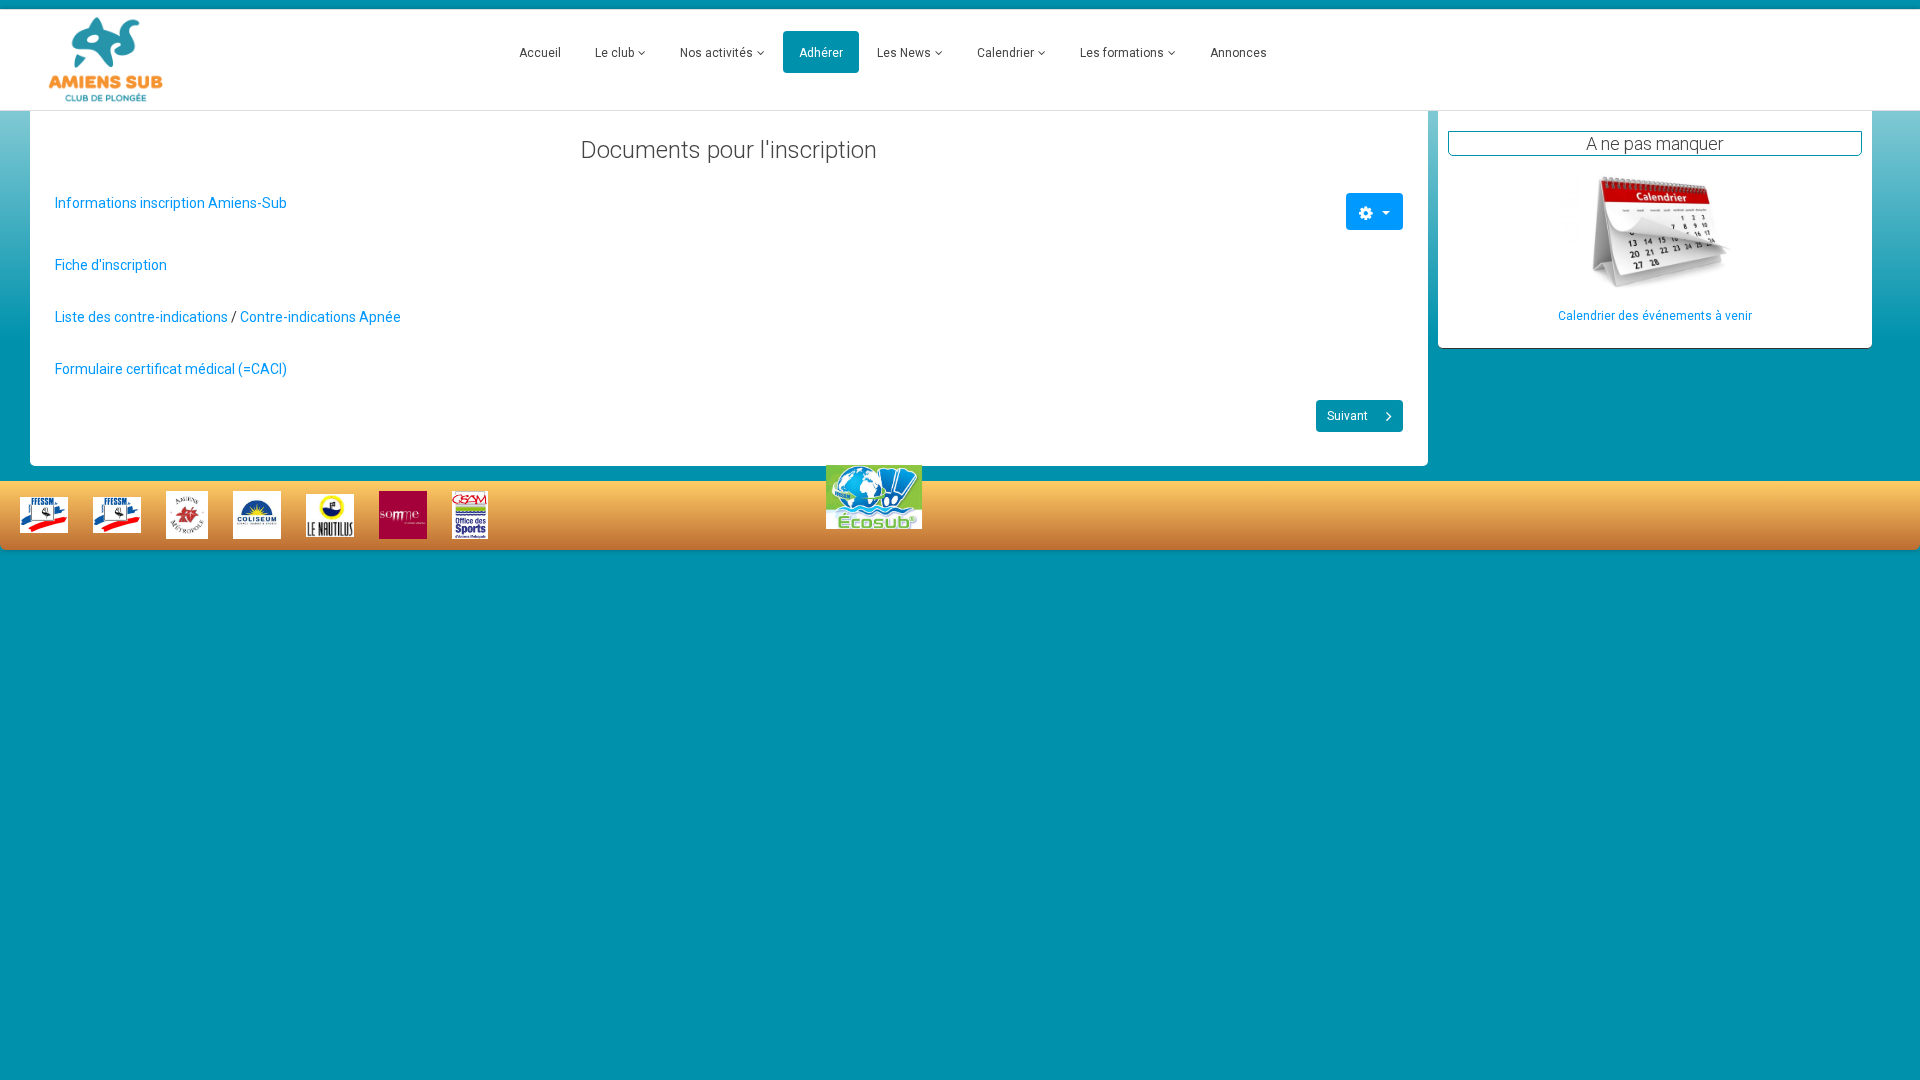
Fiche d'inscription (111, 265)
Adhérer (821, 53)
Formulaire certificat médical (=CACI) (171, 369)
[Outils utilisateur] (1374, 211)
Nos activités (716, 53)
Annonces (1238, 53)
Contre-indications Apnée (320, 317)
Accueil (540, 53)
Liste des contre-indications (141, 317)
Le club (614, 53)
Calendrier (1005, 53)
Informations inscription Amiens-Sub (171, 203)
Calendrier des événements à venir (1655, 316)
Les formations (1122, 53)
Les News (904, 53)
